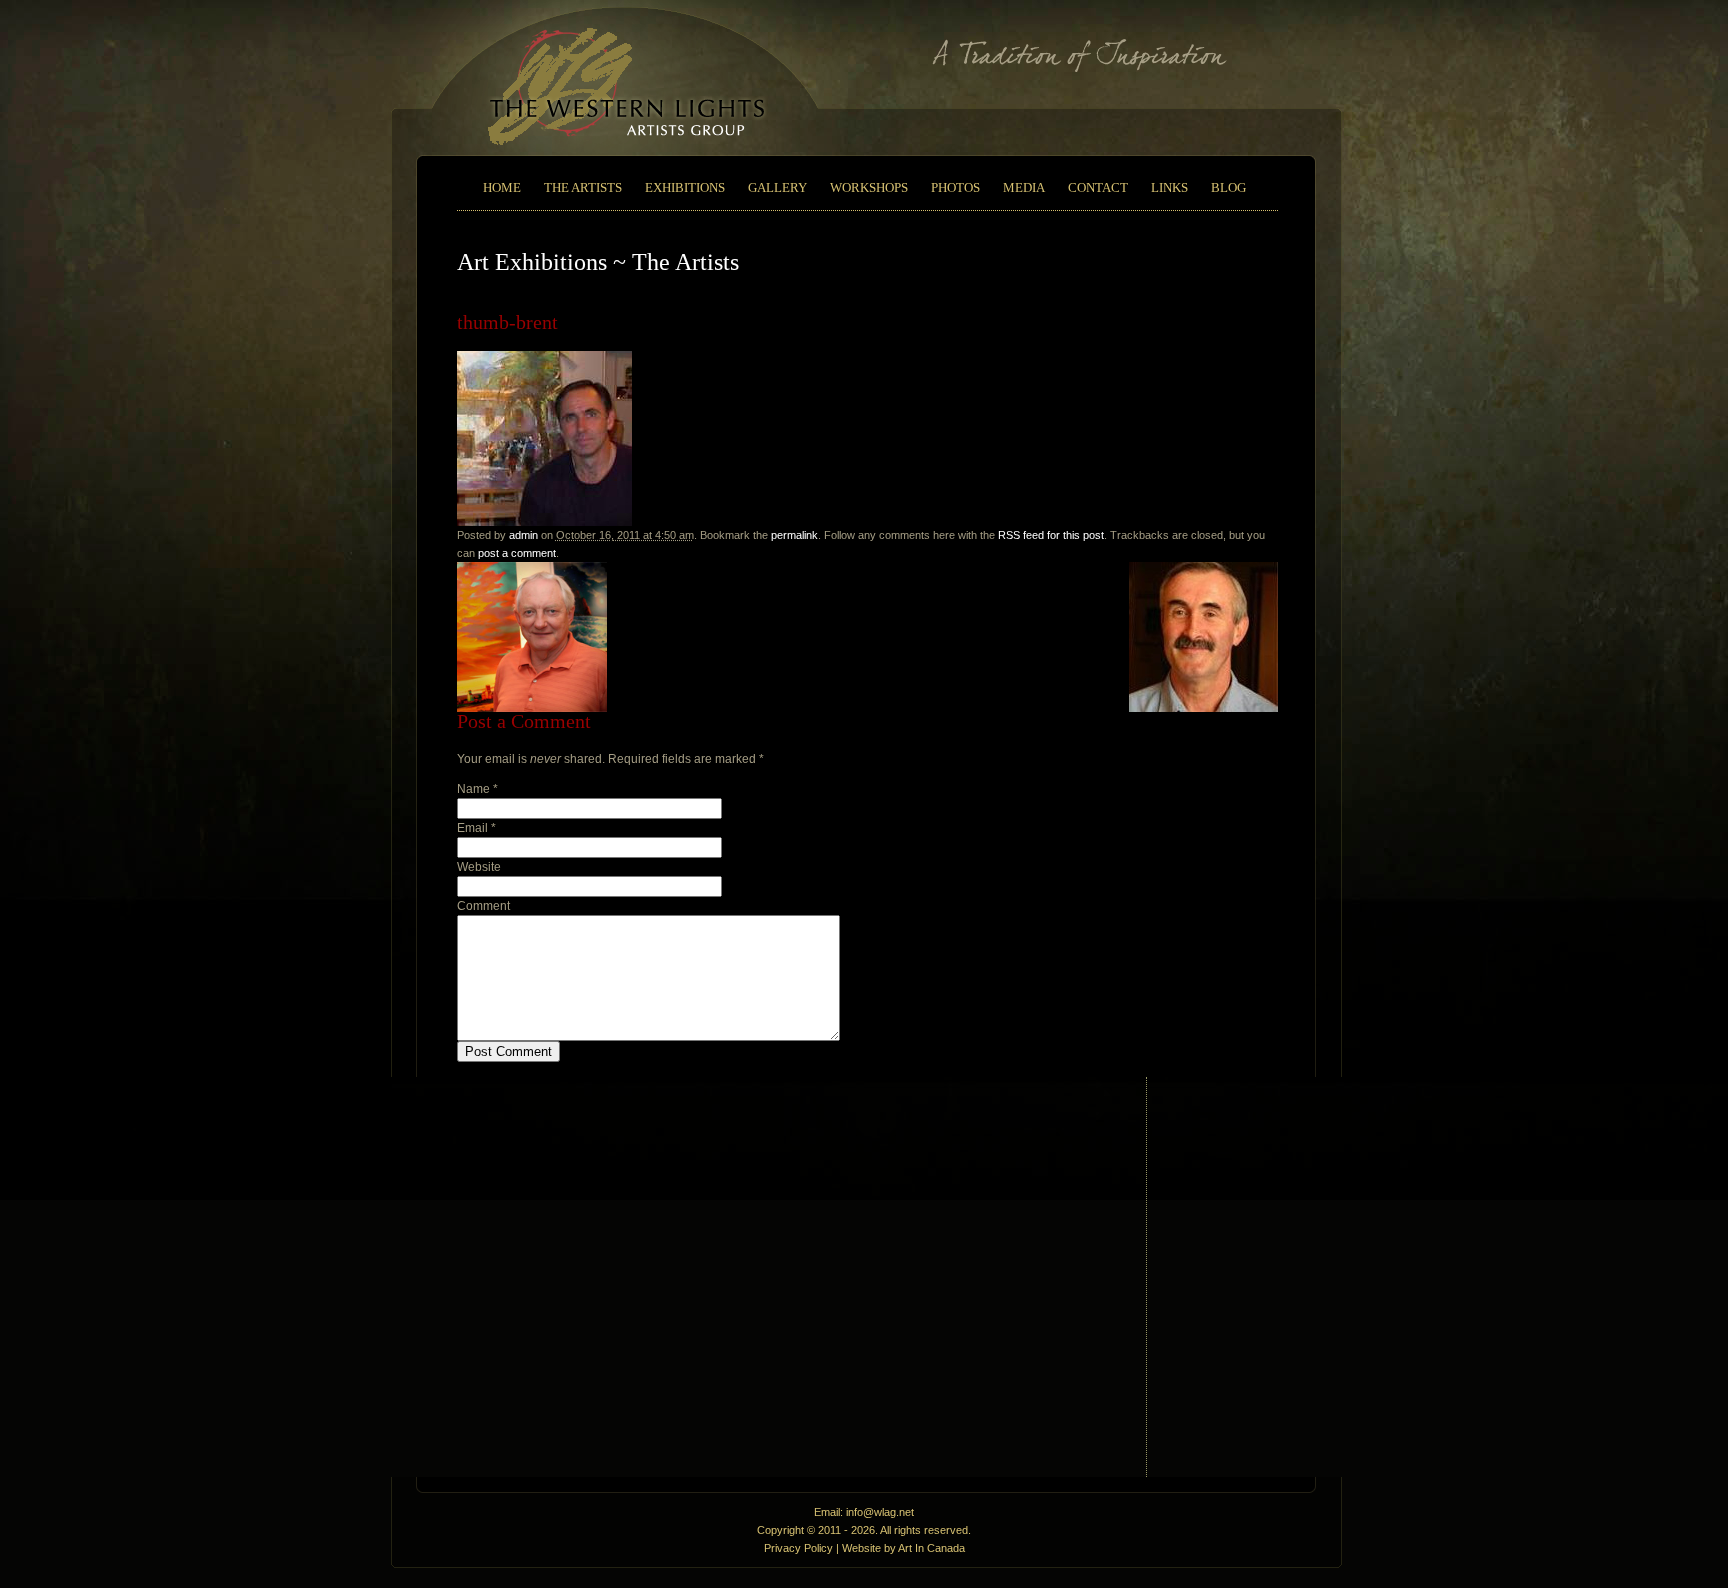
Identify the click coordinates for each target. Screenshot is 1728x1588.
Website (479, 867)
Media (1024, 187)
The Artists (583, 187)
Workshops (869, 187)
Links (1169, 187)
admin (523, 535)
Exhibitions (685, 187)
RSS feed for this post (1051, 535)
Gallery (777, 187)
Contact (1098, 187)
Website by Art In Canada (903, 1548)
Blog (1228, 187)
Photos (955, 187)
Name (473, 789)
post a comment (517, 553)
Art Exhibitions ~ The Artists (598, 262)
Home (502, 187)
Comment (483, 906)
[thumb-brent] (544, 522)
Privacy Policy (798, 1548)
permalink (794, 535)
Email (472, 828)
